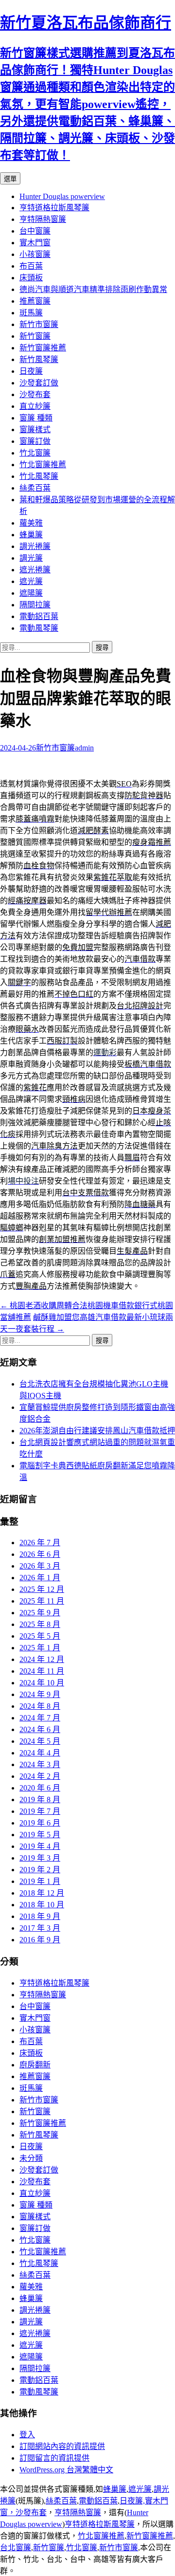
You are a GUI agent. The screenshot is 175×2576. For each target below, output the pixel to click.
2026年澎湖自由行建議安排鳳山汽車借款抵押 (97, 1431)
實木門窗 (35, 243)
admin (84, 748)
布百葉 (31, 266)
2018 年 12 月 (42, 1893)
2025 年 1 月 (40, 1648)
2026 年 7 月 (40, 1543)
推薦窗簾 (35, 301)
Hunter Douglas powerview (62, 196)
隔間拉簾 (35, 605)
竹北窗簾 (35, 453)
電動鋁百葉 (39, 616)
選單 (10, 179)
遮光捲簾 (35, 570)
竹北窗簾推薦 (43, 465)
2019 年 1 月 (40, 1881)
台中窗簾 (35, 231)
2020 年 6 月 (40, 1788)
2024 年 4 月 (40, 1753)
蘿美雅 (31, 523)
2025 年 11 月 (42, 1601)
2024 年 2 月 (40, 1776)
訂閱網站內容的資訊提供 (62, 2446)
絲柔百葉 (35, 488)
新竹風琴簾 (39, 359)
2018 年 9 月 (40, 1916)
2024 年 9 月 (40, 1694)
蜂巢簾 (31, 535)
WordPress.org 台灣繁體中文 (66, 2470)
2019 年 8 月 (40, 1800)
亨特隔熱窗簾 (43, 219)
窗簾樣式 (35, 429)
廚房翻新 (35, 2065)
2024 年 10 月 (42, 1683)
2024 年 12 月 (42, 1659)
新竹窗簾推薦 (43, 348)
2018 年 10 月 (42, 1905)
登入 (27, 2435)
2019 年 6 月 (40, 1823)
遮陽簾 (31, 593)
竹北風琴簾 (39, 476)
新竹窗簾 (35, 336)
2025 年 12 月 (42, 1589)
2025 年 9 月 (40, 1613)
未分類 (31, 2158)
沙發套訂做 (39, 383)
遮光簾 (31, 581)
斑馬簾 (31, 313)
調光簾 (31, 558)
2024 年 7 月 (40, 1718)
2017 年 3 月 (40, 1928)
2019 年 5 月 (40, 1835)
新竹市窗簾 (39, 324)
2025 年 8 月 (40, 1624)
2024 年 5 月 (40, 1741)
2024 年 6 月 (40, 1729)
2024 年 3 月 (40, 1764)
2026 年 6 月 (40, 1554)
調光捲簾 (35, 546)
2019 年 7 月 (40, 1811)
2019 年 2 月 (40, 1870)
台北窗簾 (16, 2548)
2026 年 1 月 (40, 1578)
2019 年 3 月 (40, 1858)
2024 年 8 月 (40, 1706)
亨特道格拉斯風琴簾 (54, 208)
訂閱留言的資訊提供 (54, 2458)
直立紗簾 (35, 406)
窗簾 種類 (36, 418)
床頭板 (31, 278)
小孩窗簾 (35, 254)
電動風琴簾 (39, 628)
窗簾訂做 (35, 441)
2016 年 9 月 (40, 1940)
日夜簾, (132, 2501)
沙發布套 (35, 394)
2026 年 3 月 (40, 1566)
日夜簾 (31, 371)
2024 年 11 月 (42, 1671)
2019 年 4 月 (40, 1846)
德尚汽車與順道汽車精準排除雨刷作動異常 (93, 289)
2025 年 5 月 (40, 1636)
